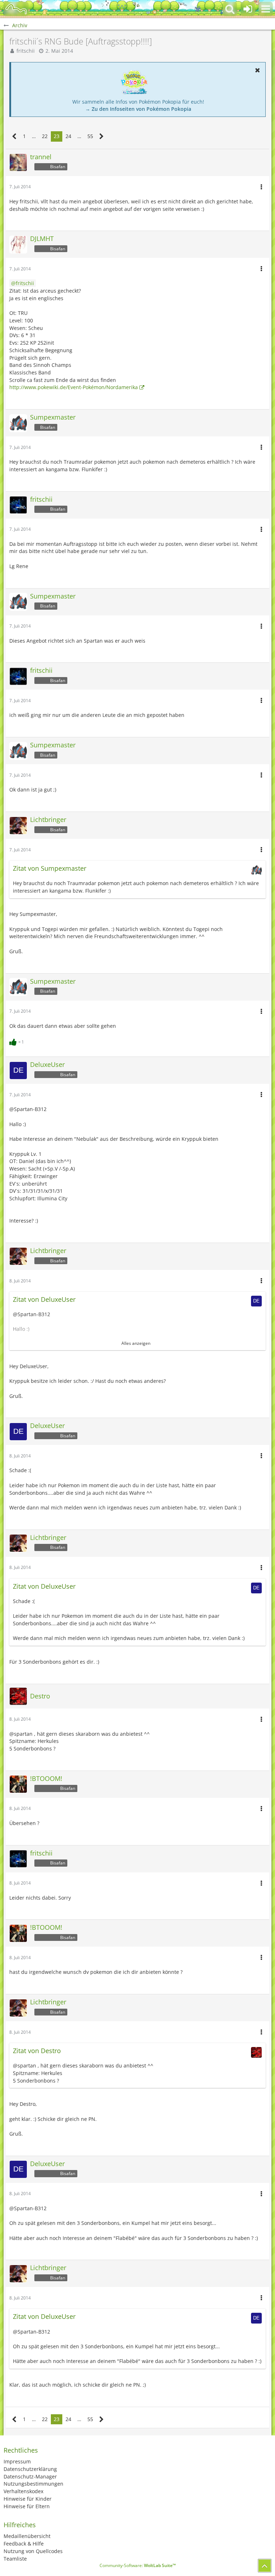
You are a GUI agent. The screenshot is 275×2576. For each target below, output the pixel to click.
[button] (266, 9)
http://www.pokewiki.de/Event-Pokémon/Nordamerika (74, 387)
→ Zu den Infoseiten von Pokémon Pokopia (138, 109)
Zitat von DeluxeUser (44, 1299)
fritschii (26, 51)
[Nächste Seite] (102, 136)
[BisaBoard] (16, 9)
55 (90, 136)
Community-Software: (138, 2565)
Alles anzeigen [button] (136, 1343)
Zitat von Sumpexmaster (50, 868)
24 (68, 136)
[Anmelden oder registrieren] (248, 9)
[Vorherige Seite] (15, 136)
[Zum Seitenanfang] (265, 2566)
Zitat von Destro (37, 2051)
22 (45, 136)
